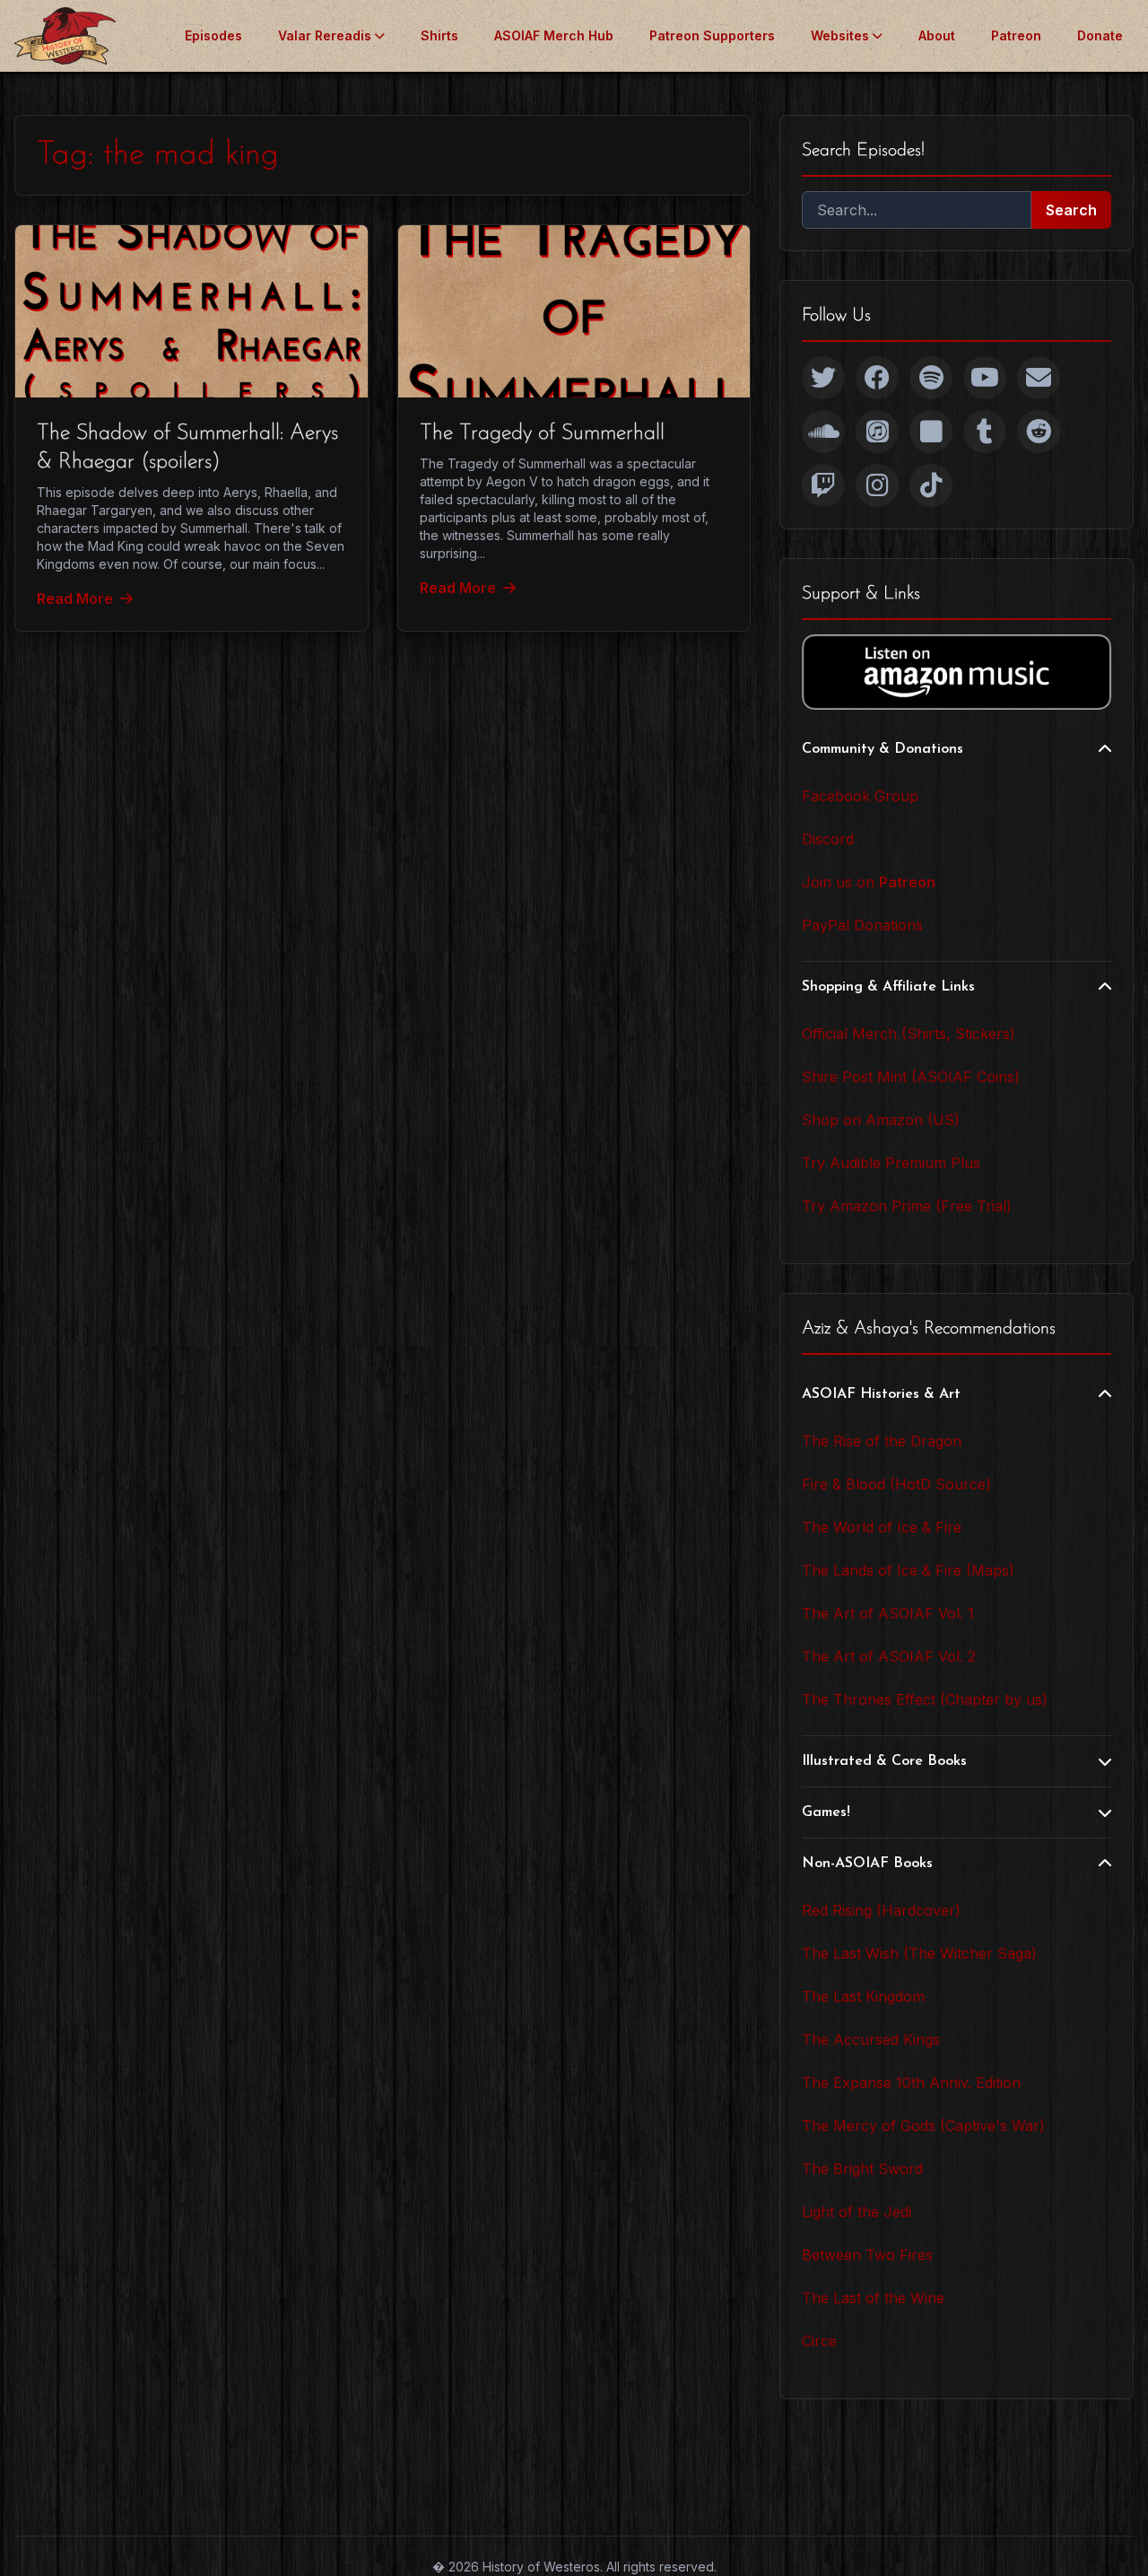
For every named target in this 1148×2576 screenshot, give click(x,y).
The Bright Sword (862, 2169)
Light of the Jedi (857, 2212)
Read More (75, 598)
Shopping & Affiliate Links (888, 987)
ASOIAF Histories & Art (881, 1394)
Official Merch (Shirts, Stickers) (909, 1034)
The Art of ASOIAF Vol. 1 (888, 1613)
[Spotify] (931, 378)
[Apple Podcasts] (877, 432)
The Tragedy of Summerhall (542, 433)
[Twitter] (823, 378)
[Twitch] (823, 485)
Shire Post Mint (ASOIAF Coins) (911, 1077)
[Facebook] (877, 378)
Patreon (1016, 35)
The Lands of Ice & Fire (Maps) (908, 1570)
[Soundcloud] (823, 432)
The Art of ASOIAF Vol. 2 (889, 1656)
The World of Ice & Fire (882, 1527)
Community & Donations (883, 749)
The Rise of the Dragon (882, 1441)
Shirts (439, 35)
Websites (840, 35)
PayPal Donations (862, 925)
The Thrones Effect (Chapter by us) (925, 1699)
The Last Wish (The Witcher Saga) (919, 1953)
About (937, 35)
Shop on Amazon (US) (881, 1120)
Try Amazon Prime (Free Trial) (907, 1206)
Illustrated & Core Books (884, 1761)
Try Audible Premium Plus (891, 1163)
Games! (826, 1812)
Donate (1100, 35)
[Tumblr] (985, 432)
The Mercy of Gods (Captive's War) (923, 2126)
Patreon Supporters (712, 35)
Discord (828, 839)
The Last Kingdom (863, 1996)
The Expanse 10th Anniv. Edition (911, 2083)
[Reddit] (1039, 432)
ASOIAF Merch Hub (554, 35)
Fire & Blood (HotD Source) (896, 1484)
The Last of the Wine (873, 2298)
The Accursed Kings (871, 2039)
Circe (819, 2341)
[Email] (1039, 378)
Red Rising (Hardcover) (881, 1910)
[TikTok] (931, 485)
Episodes (213, 35)
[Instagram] (877, 485)
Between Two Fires (867, 2255)
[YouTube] (985, 378)
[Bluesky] (931, 432)
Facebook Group (860, 796)
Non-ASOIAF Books (867, 1864)
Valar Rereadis (325, 35)
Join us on (869, 882)
